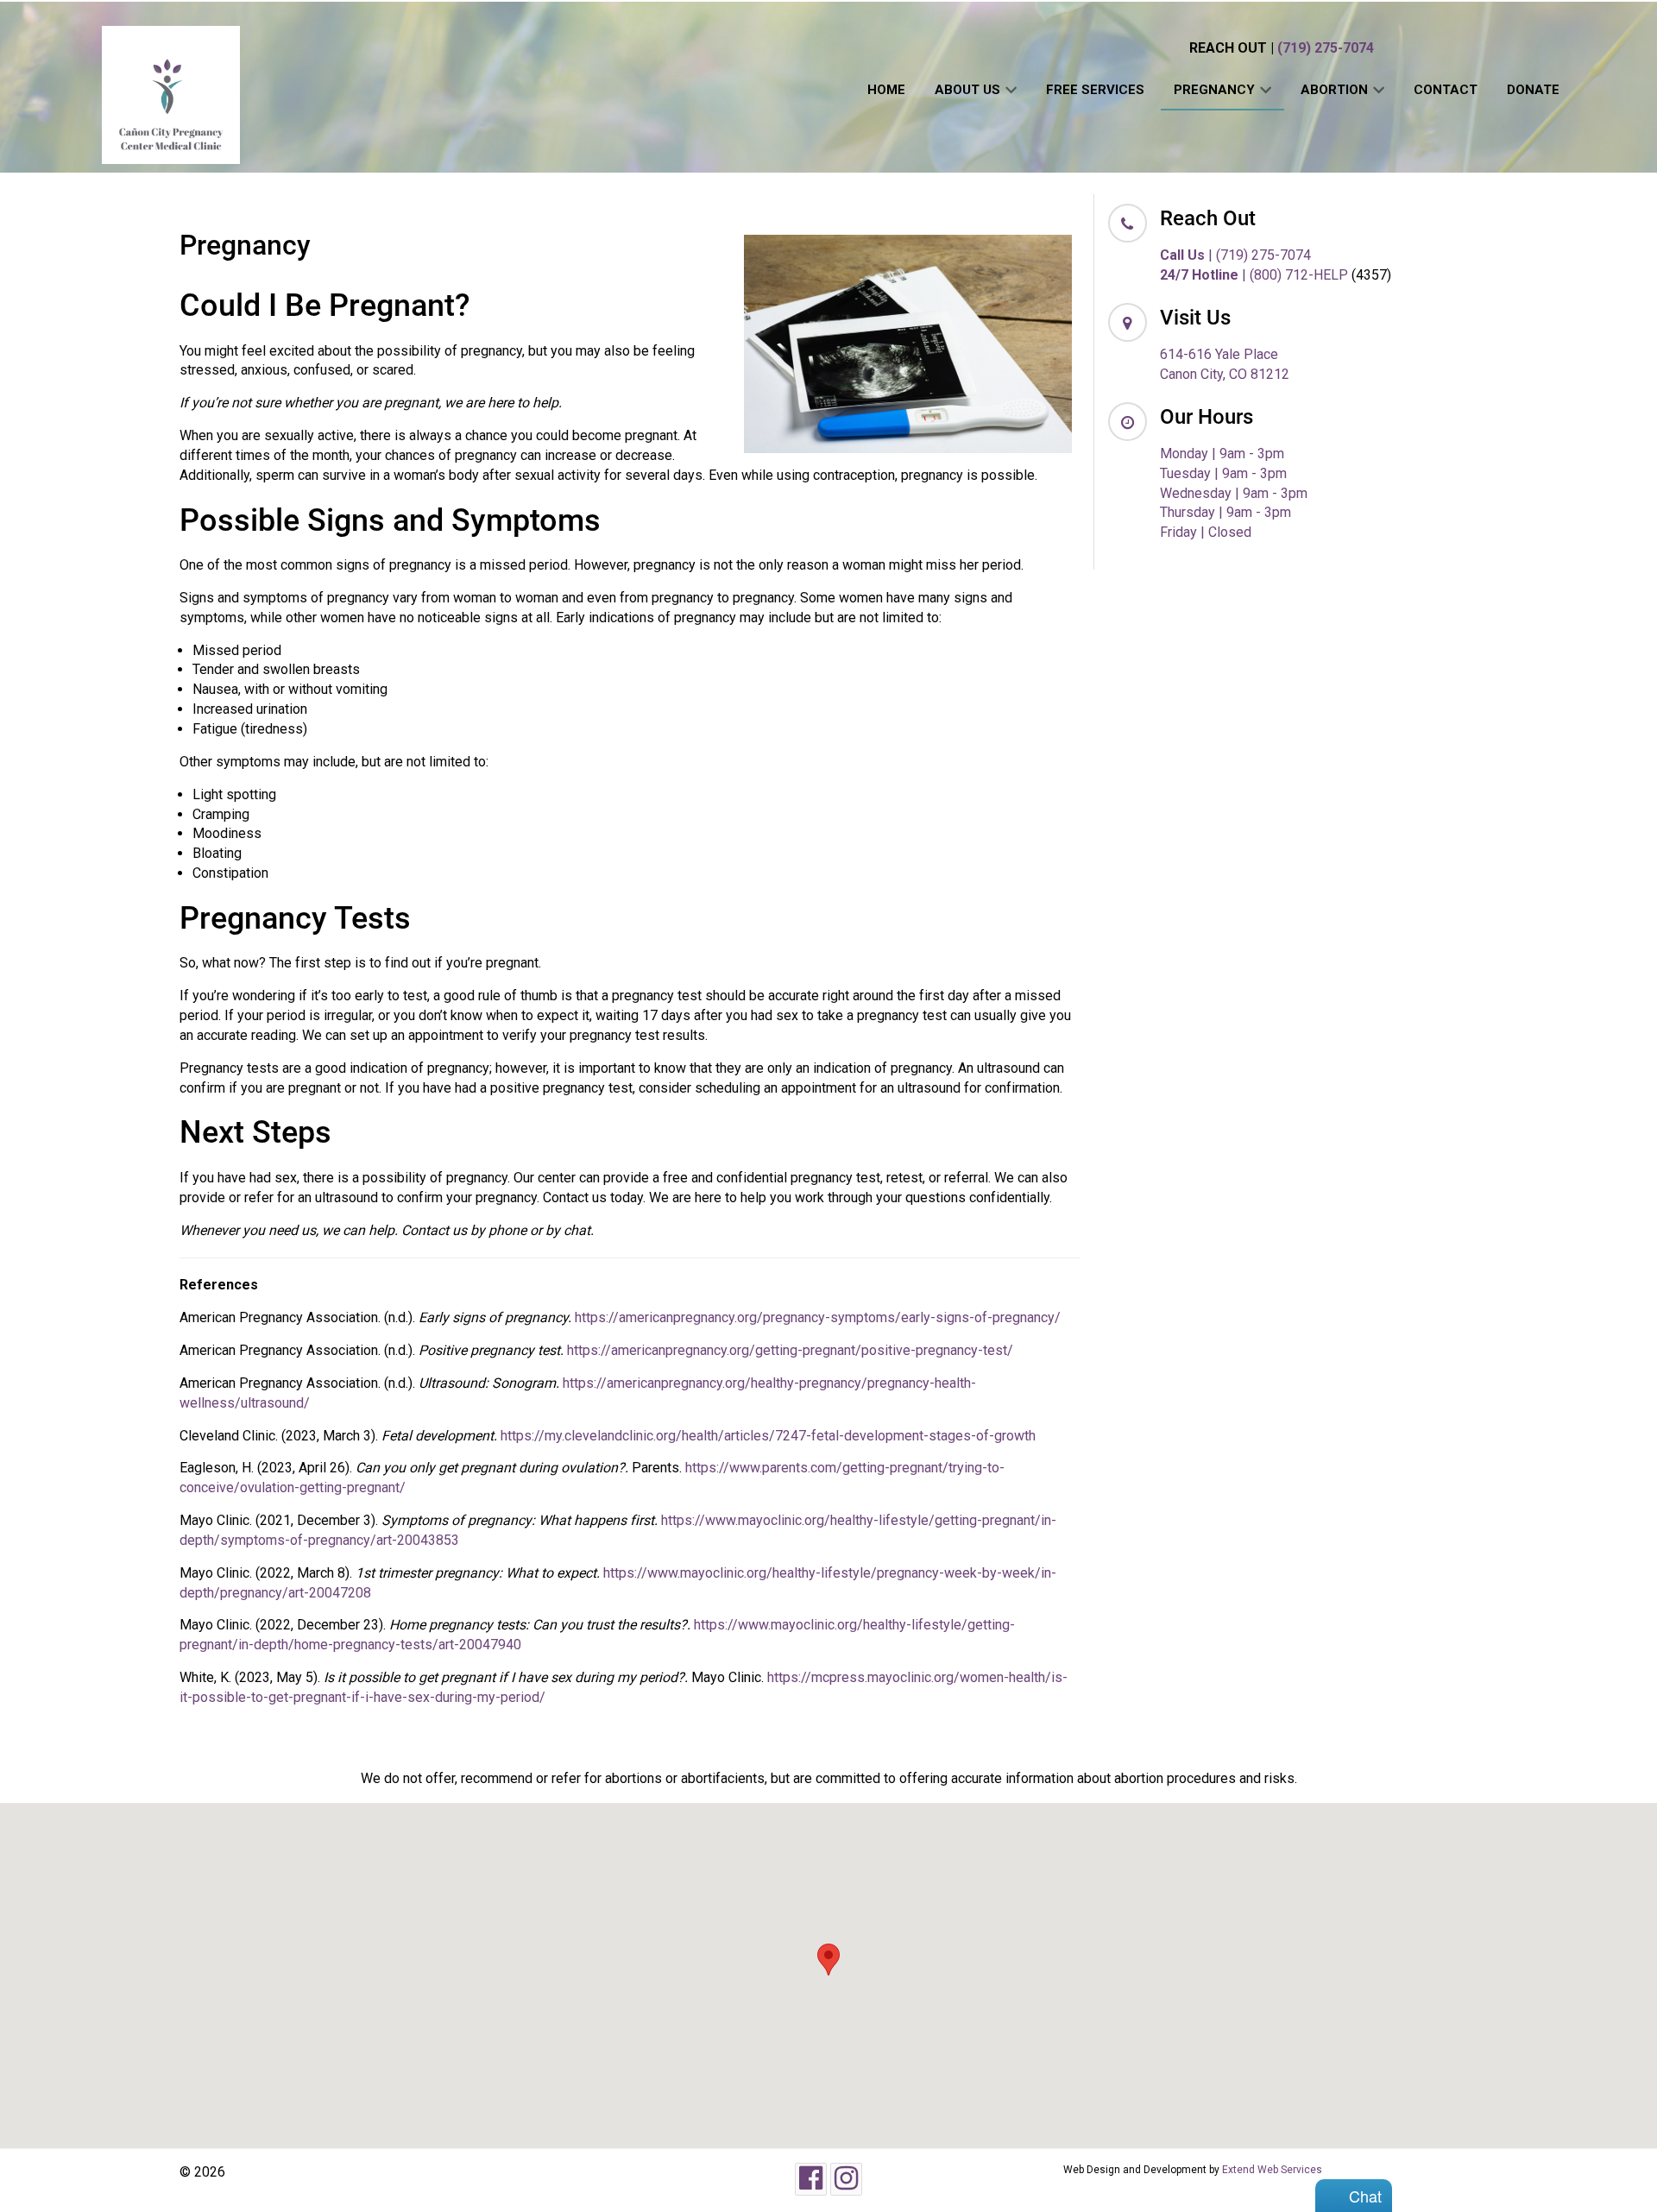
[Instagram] (846, 2179)
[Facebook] (811, 2179)
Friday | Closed (1206, 532)
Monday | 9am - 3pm (1222, 454)
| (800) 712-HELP (1254, 275)
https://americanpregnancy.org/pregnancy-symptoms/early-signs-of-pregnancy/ (818, 1317)
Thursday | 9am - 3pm (1225, 512)
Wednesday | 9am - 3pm (1234, 493)
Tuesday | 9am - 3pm (1223, 473)
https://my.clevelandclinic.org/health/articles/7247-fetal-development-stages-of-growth (768, 1436)
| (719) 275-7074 (1235, 255)
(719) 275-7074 (1326, 48)
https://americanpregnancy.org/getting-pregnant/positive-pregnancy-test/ (790, 1350)
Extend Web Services (1272, 2170)
